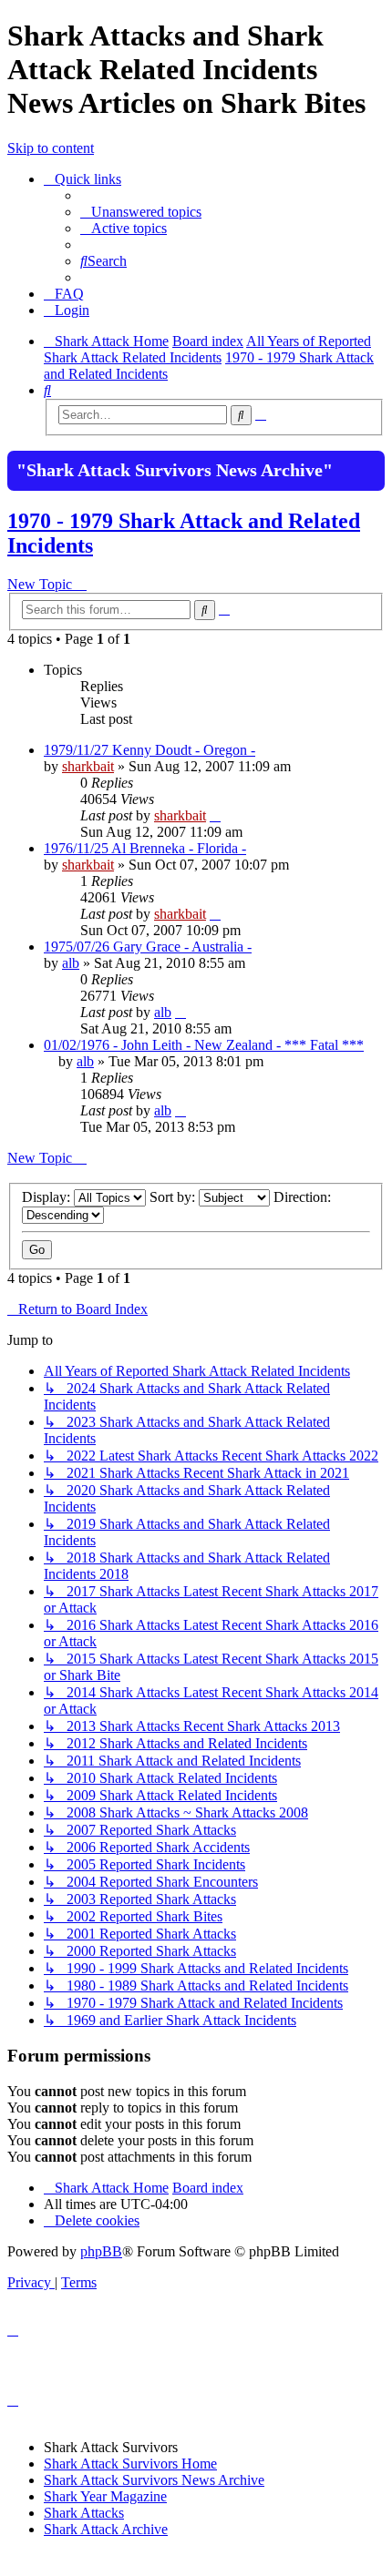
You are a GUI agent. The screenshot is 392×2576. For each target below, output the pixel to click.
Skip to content (51, 148)
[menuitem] (141, 212)
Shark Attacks (84, 2513)
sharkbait (88, 766)
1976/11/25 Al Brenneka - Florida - (145, 848)
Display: (48, 1197)
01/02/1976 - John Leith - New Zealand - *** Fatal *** (204, 1045)
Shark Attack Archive (106, 2529)
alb (71, 963)
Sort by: (174, 1197)
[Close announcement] (369, 463)
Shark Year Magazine (105, 2496)
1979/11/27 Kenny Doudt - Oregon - (150, 750)
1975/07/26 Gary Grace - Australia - (148, 947)
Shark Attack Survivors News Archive (154, 2480)
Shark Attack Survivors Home (130, 2464)
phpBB (101, 2251)
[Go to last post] (215, 815)
